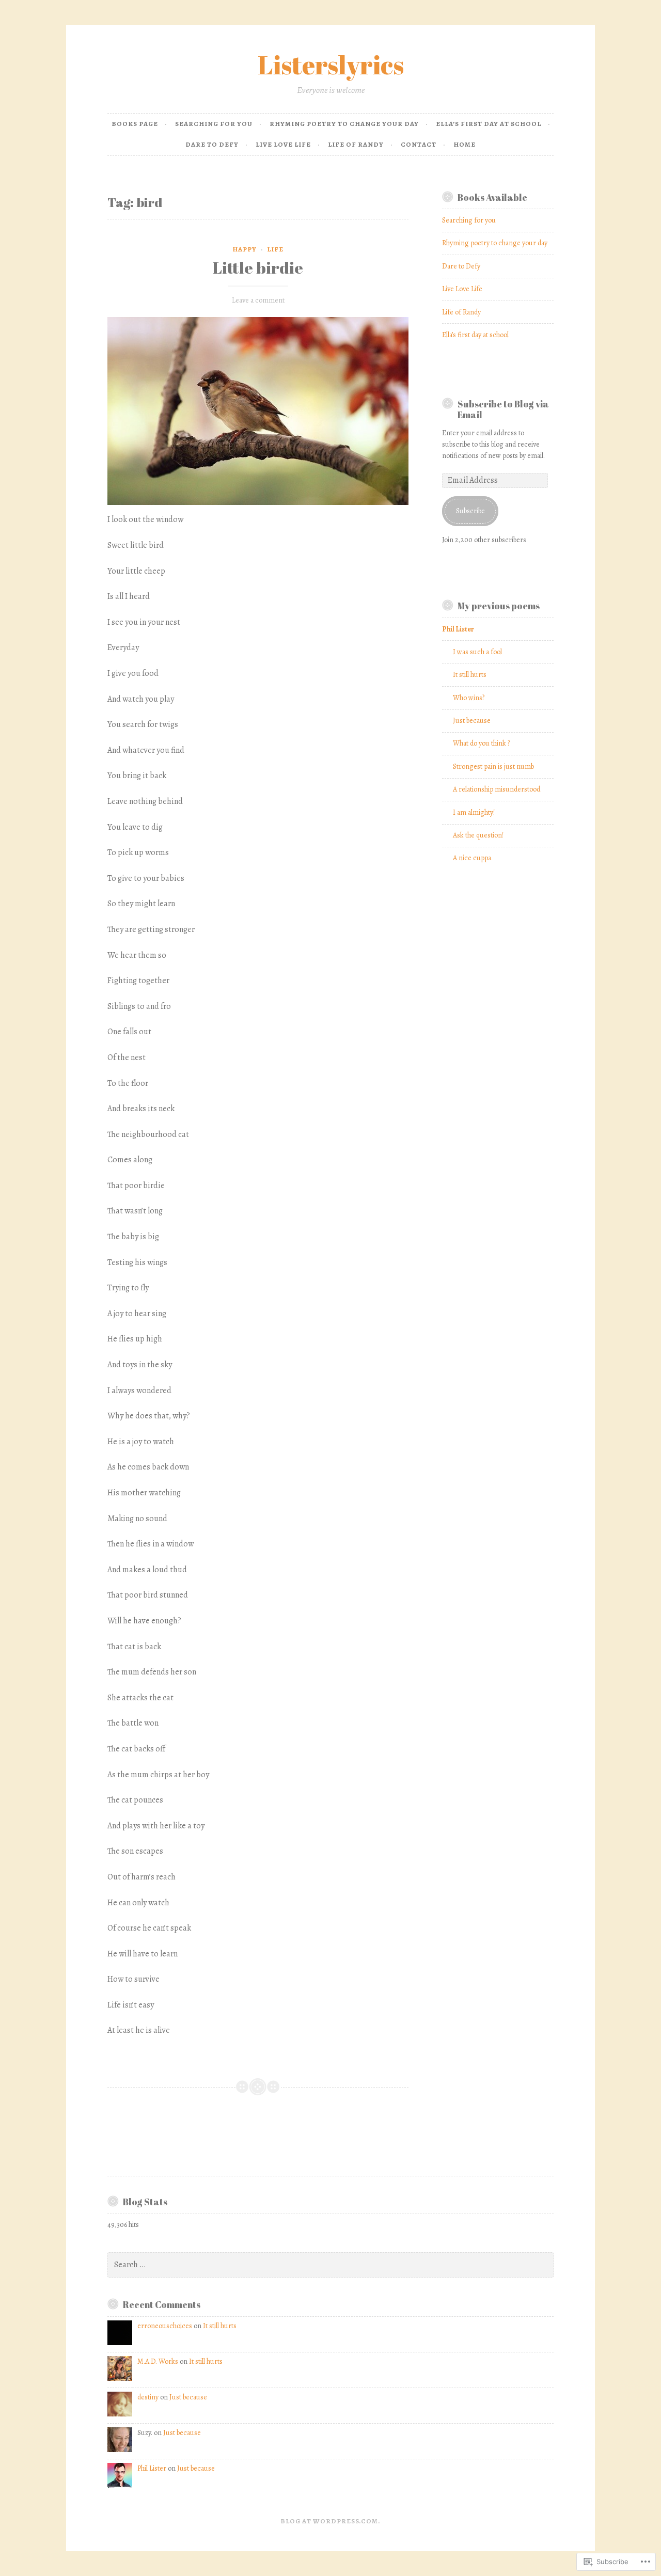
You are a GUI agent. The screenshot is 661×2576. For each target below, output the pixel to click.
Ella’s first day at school (489, 124)
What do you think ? (481, 743)
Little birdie (258, 267)
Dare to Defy (212, 144)
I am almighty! (474, 812)
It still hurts (470, 675)
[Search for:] (330, 2265)
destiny (148, 2397)
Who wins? (469, 698)
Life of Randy (356, 144)
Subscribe (470, 511)
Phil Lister (152, 2468)
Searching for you (214, 124)
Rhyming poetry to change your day (344, 124)
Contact (419, 144)
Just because (472, 721)
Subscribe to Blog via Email (503, 409)
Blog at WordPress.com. (330, 2521)
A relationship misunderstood (497, 789)
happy (245, 249)
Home (465, 144)
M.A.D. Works (158, 2361)
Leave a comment (258, 300)
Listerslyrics (331, 65)
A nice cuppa (472, 858)
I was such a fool (477, 652)
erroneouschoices (165, 2326)
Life (275, 249)
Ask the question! (478, 835)
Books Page (135, 124)
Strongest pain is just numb (493, 767)
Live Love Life (283, 144)
